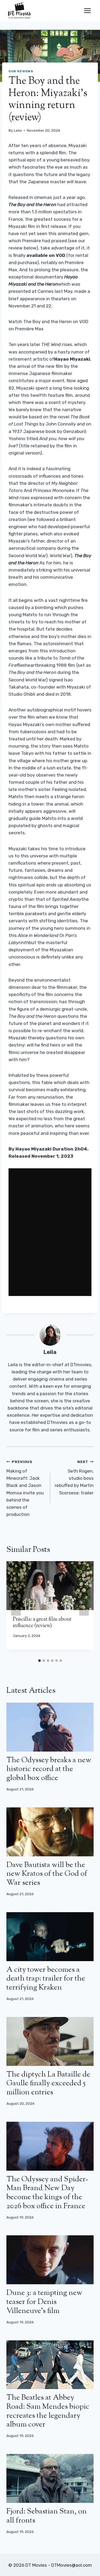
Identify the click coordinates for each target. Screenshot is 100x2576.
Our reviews (21, 71)
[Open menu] (87, 11)
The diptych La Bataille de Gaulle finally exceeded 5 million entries (48, 2084)
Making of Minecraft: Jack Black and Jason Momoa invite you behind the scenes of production (25, 1488)
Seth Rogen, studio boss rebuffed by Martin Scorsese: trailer (74, 1477)
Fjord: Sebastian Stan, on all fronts (47, 2516)
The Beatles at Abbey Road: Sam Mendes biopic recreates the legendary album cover (48, 2411)
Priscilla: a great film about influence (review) (42, 1623)
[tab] (39, 1661)
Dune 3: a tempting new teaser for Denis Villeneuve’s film (44, 2302)
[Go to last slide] (16, 1608)
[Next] (84, 1608)
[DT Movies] (20, 11)
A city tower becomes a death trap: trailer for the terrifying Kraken (46, 1979)
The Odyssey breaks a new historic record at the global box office (49, 1769)
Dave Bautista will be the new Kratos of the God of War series (47, 1874)
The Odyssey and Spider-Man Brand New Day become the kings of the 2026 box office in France (47, 2193)
